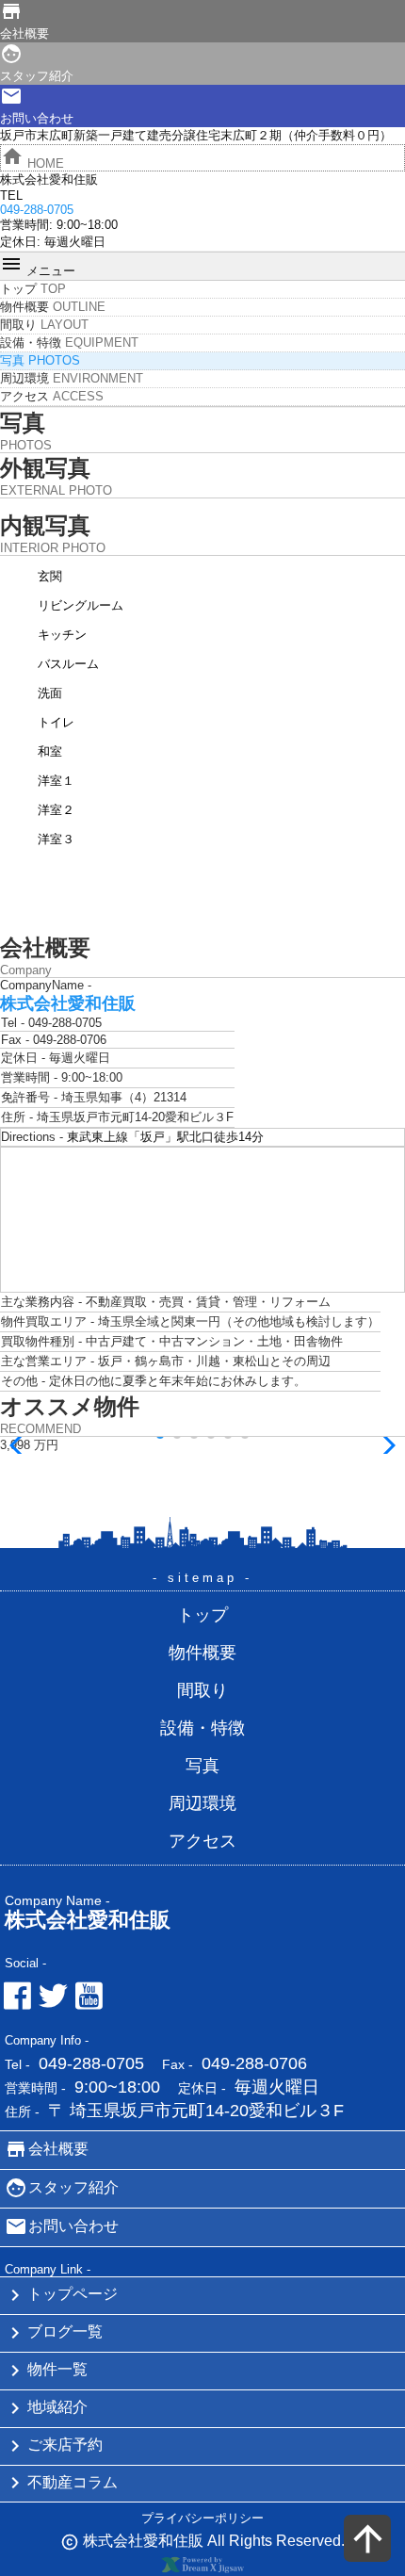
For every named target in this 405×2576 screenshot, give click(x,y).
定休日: (20, 242)
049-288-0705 (91, 2063)
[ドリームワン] (202, 2569)
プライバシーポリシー (202, 2518)
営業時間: (26, 225)
